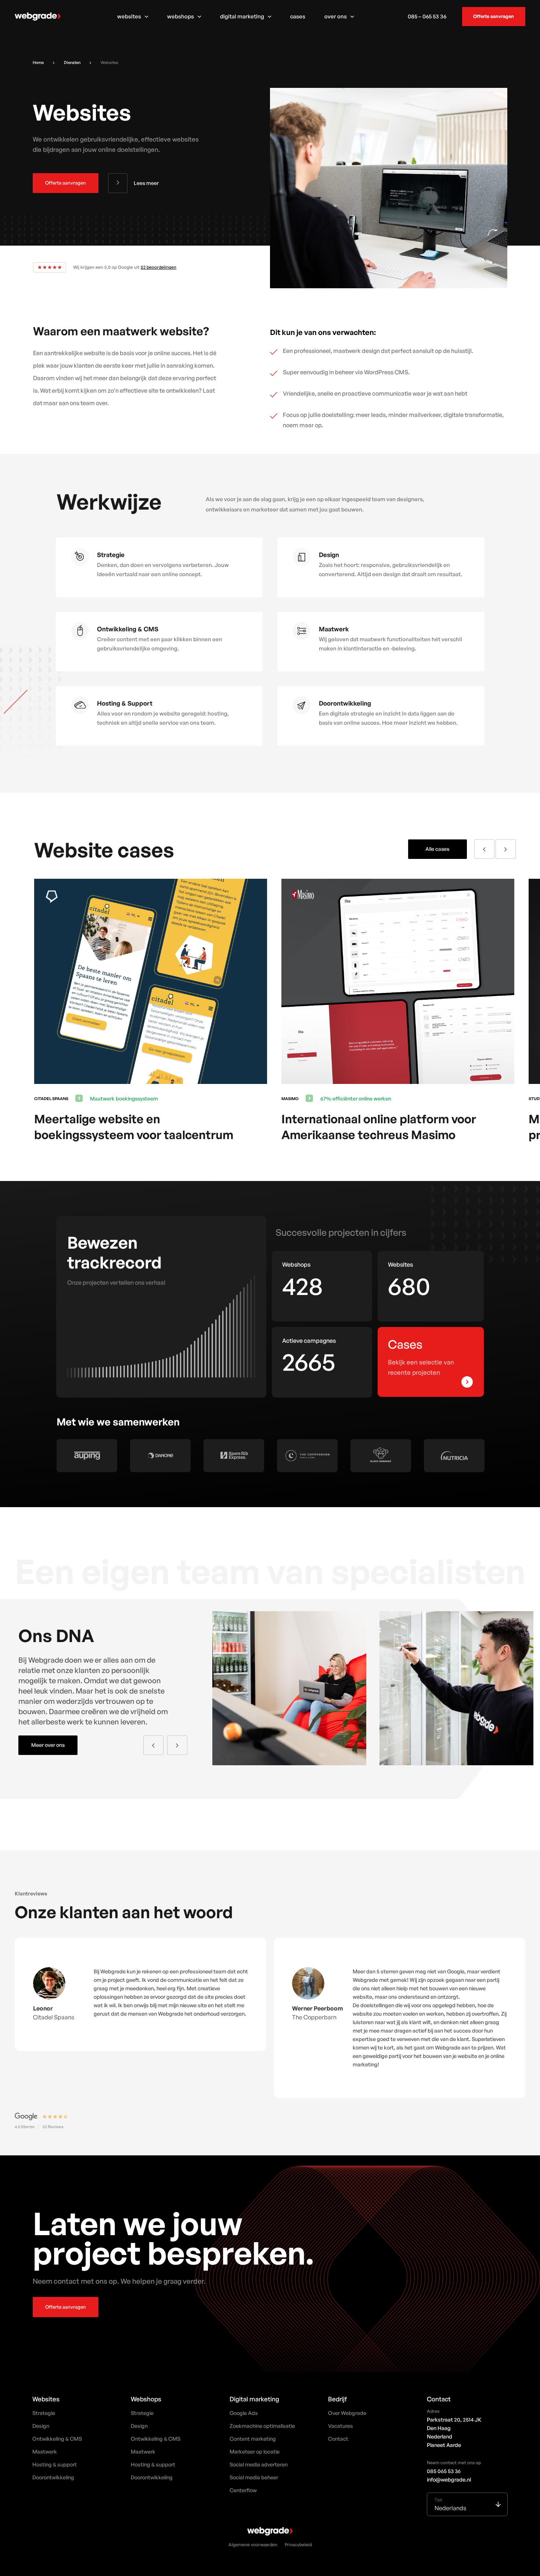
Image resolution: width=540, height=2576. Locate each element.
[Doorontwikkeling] (305, 709)
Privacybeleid (298, 2546)
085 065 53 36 (444, 2471)
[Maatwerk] (305, 635)
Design (41, 2426)
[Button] (467, 1382)
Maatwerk (45, 2451)
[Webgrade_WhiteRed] (38, 17)
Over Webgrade (347, 2413)
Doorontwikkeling (53, 2477)
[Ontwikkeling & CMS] (84, 635)
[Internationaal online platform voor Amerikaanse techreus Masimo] (158, 884)
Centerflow (243, 2490)
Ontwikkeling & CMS (57, 2438)
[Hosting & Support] (84, 709)
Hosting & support (55, 2464)
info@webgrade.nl (449, 2479)
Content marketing (253, 2438)
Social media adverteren (259, 2464)
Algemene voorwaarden (253, 2546)
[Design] (305, 560)
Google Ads (244, 2413)
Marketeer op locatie (255, 2451)
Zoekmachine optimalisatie (262, 2426)
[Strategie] (84, 560)
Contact (338, 2438)
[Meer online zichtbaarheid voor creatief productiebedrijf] (406, 884)
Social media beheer (254, 2477)
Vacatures (341, 2426)
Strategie (44, 2413)
